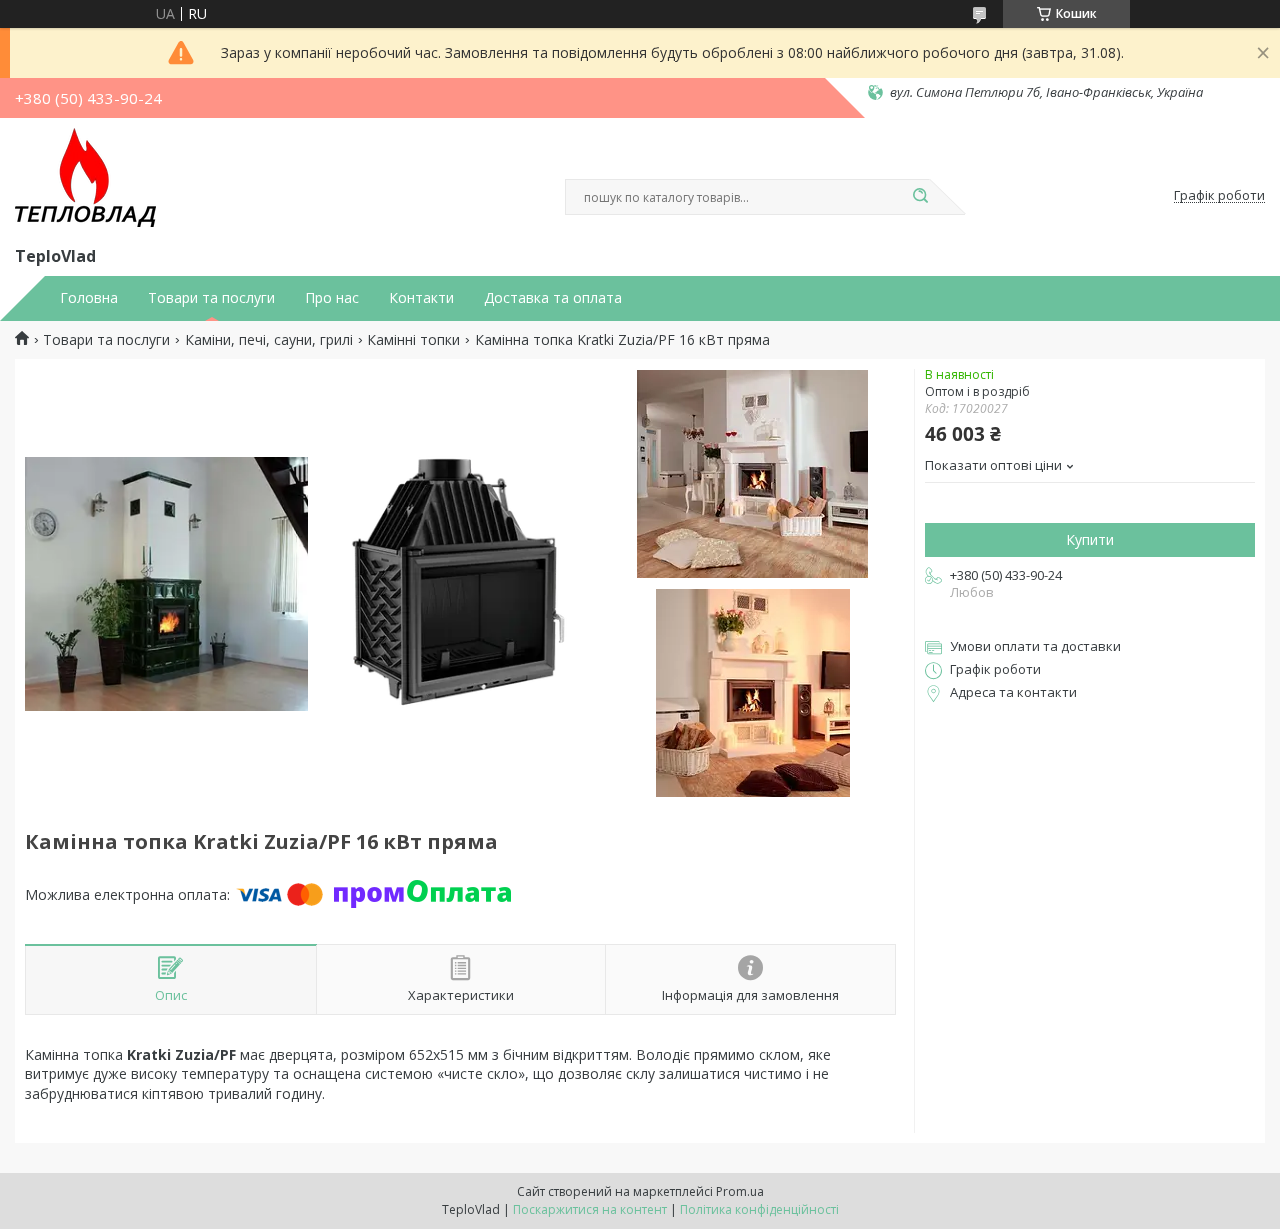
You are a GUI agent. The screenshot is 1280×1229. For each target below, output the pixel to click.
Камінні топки (413, 340)
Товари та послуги (211, 298)
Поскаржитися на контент (590, 1209)
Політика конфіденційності (759, 1209)
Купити (1090, 539)
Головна (89, 298)
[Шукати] (920, 197)
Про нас (332, 298)
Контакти (421, 298)
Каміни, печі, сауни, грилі (269, 340)
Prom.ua (740, 1191)
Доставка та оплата (553, 298)
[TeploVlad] (85, 178)
